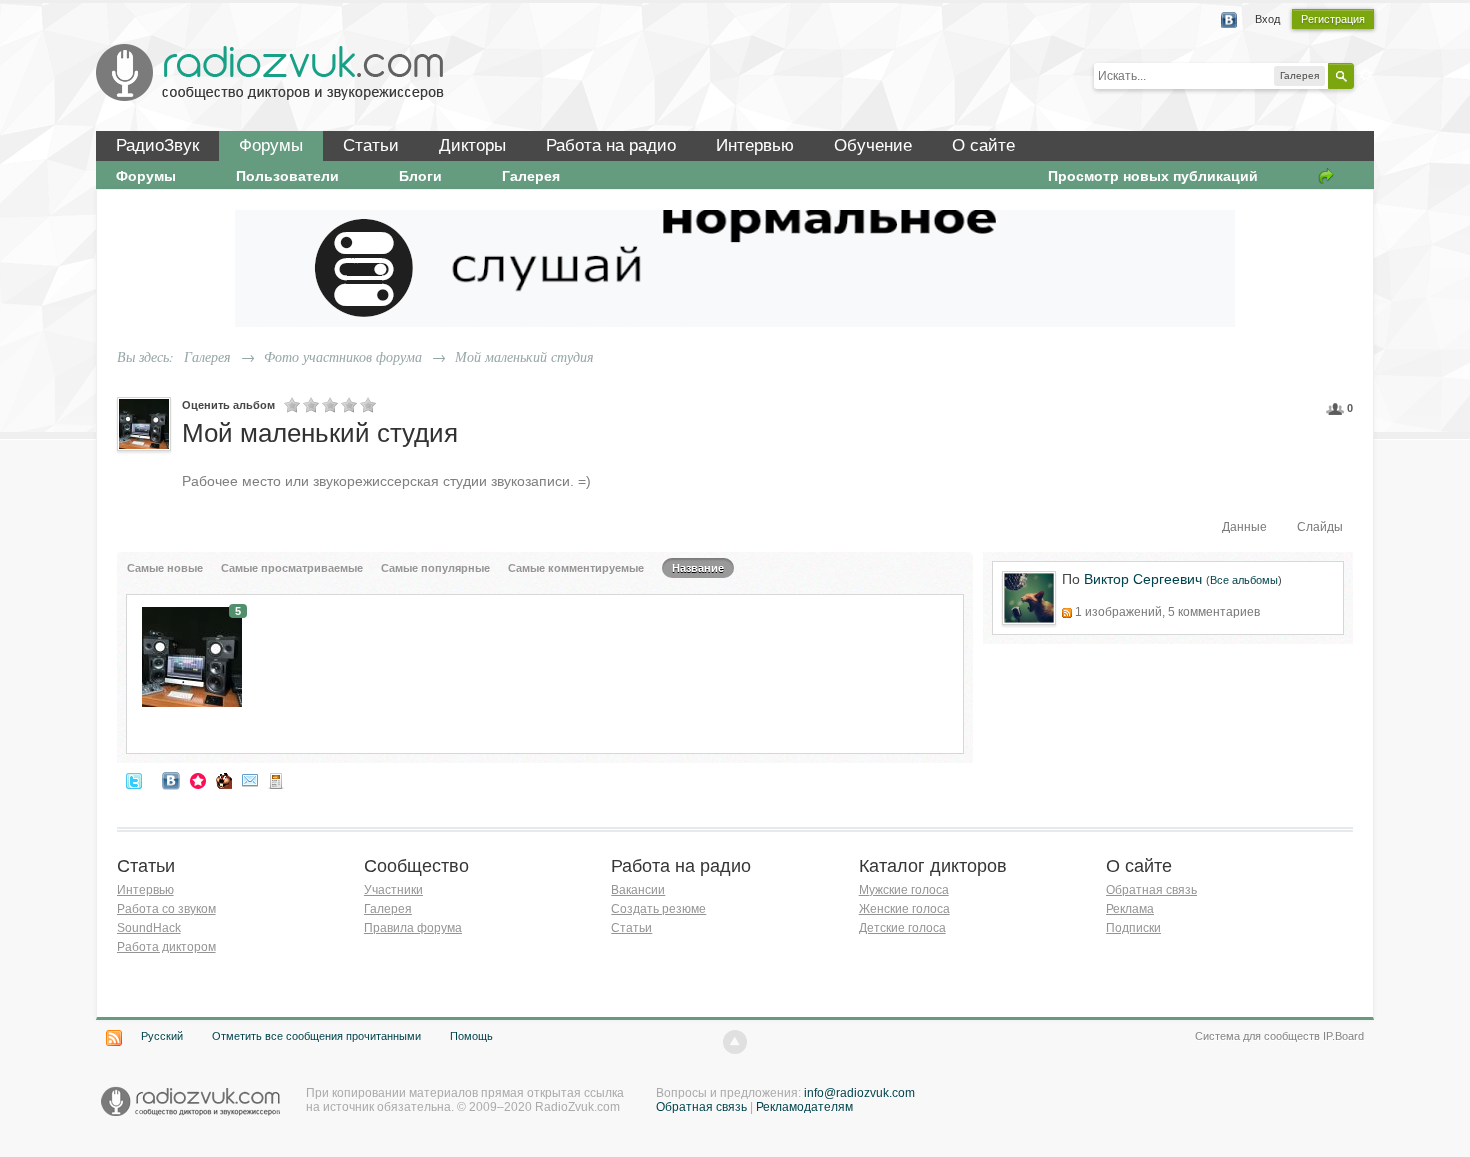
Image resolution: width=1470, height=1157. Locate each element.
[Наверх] (735, 1042)
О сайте (983, 145)
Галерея (531, 176)
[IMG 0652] (192, 656)
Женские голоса (904, 909)
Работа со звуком (166, 909)
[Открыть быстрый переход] (1326, 176)
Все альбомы (1244, 580)
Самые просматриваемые (292, 568)
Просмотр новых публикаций (1153, 176)
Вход (1267, 19)
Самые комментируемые (576, 568)
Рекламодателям (804, 1107)
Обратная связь (1151, 890)
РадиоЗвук (157, 145)
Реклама (1130, 909)
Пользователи (287, 176)
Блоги (420, 176)
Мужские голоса (904, 890)
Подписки (1133, 928)
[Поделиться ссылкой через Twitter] (134, 780)
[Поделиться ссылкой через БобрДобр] (224, 780)
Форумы (271, 145)
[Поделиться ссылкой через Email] (250, 780)
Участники (393, 890)
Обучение (873, 145)
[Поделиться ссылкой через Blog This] (276, 780)
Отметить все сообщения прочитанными (316, 1036)
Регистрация (1333, 19)
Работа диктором (166, 947)
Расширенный (1366, 75)
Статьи (371, 145)
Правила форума (413, 928)
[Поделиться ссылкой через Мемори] (198, 780)
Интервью (755, 145)
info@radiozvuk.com (859, 1093)
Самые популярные (435, 568)
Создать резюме (658, 909)
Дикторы (472, 145)
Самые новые (165, 568)
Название (698, 568)
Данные (1244, 527)
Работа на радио (611, 145)
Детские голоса (902, 928)
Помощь (471, 1036)
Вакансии (638, 890)
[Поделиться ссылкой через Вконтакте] (171, 780)
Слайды (1320, 527)
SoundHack (149, 928)
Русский (162, 1036)
